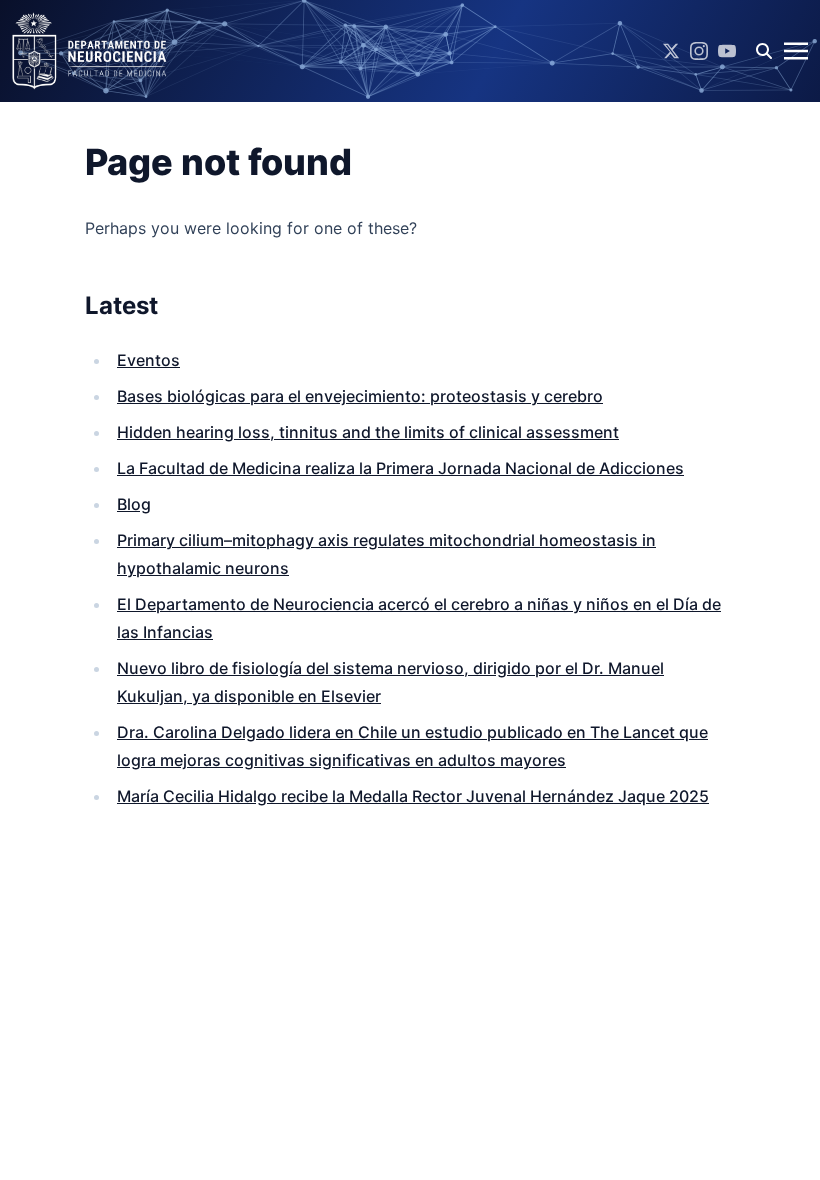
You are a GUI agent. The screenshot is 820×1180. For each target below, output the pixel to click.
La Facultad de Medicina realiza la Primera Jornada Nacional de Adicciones (400, 468)
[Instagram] (699, 51)
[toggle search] (764, 51)
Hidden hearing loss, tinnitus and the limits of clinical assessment (368, 432)
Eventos (148, 360)
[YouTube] (727, 51)
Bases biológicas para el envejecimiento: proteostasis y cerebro (360, 396)
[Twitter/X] (671, 51)
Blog (134, 504)
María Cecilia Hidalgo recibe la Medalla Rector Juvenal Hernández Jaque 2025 (413, 796)
